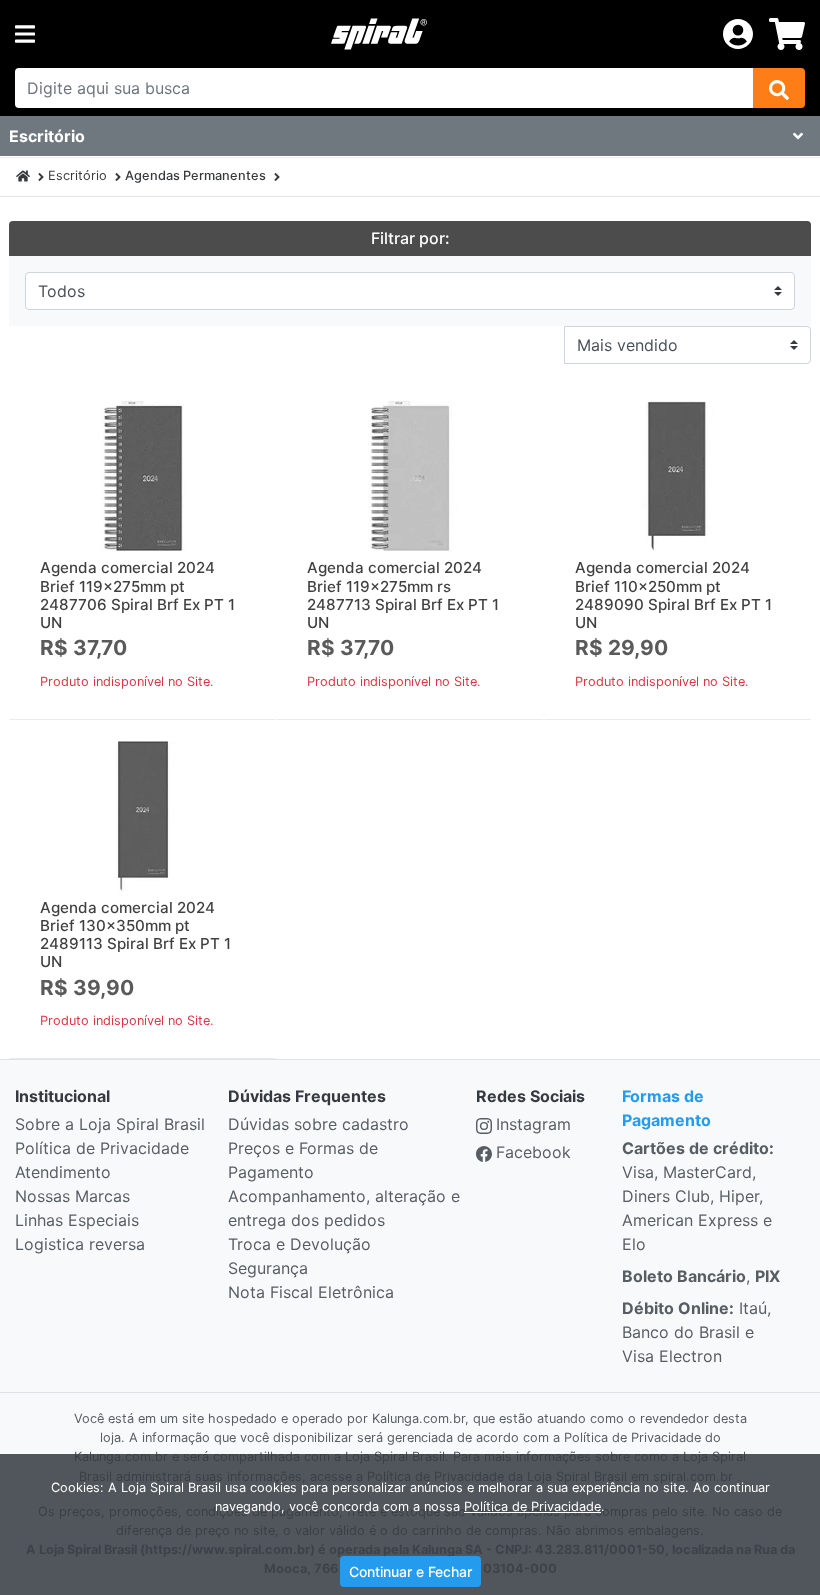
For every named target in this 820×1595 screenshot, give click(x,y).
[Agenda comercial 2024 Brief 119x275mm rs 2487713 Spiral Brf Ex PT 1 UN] (409, 476)
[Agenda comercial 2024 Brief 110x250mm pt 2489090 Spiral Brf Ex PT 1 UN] (677, 476)
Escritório (77, 175)
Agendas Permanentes (195, 175)
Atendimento (63, 1172)
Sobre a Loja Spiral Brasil (110, 1124)
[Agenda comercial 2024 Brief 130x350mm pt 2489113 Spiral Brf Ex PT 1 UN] (142, 816)
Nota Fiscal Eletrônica (311, 1292)
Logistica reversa (80, 1244)
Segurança (268, 1268)
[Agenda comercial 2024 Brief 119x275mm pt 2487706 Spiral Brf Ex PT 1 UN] (142, 476)
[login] (738, 32)
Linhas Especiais (77, 1220)
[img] (779, 88)
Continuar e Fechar (410, 1571)
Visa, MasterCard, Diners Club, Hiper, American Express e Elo (698, 1196)
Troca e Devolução (299, 1244)
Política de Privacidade (102, 1148)
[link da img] (379, 34)
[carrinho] (787, 34)
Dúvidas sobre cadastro (318, 1124)
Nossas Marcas (72, 1196)
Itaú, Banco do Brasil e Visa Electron (696, 1332)
